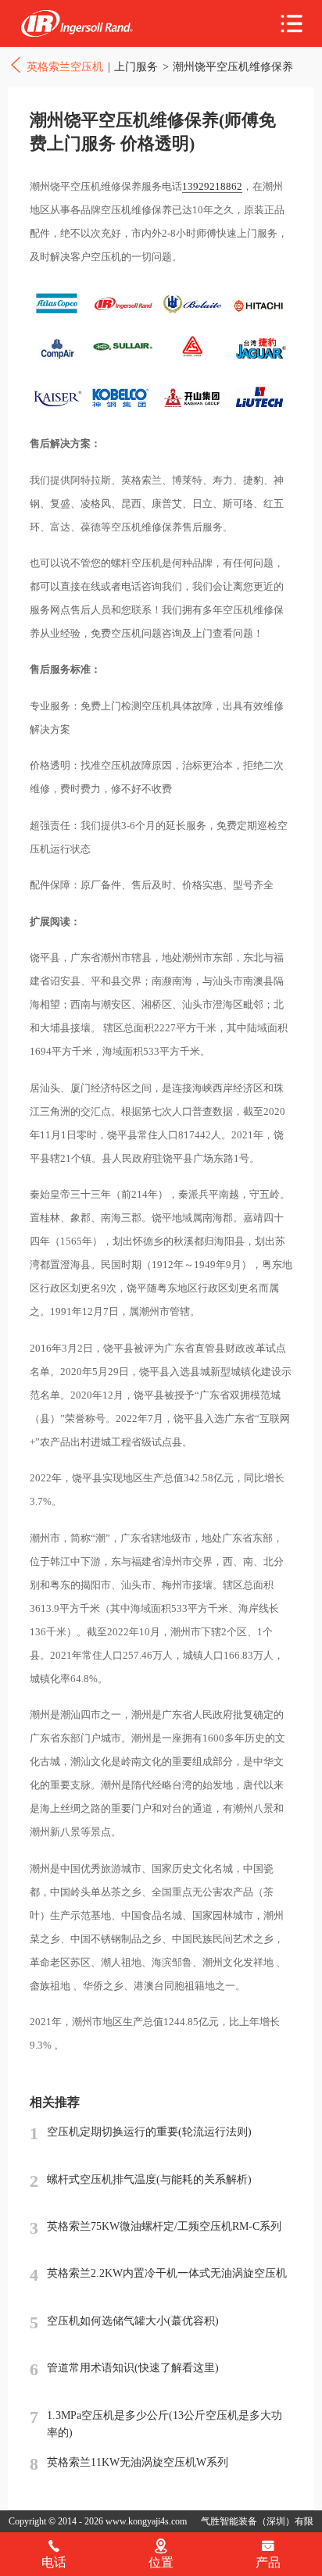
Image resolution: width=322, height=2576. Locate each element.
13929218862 (212, 186)
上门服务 (136, 66)
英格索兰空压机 (77, 24)
